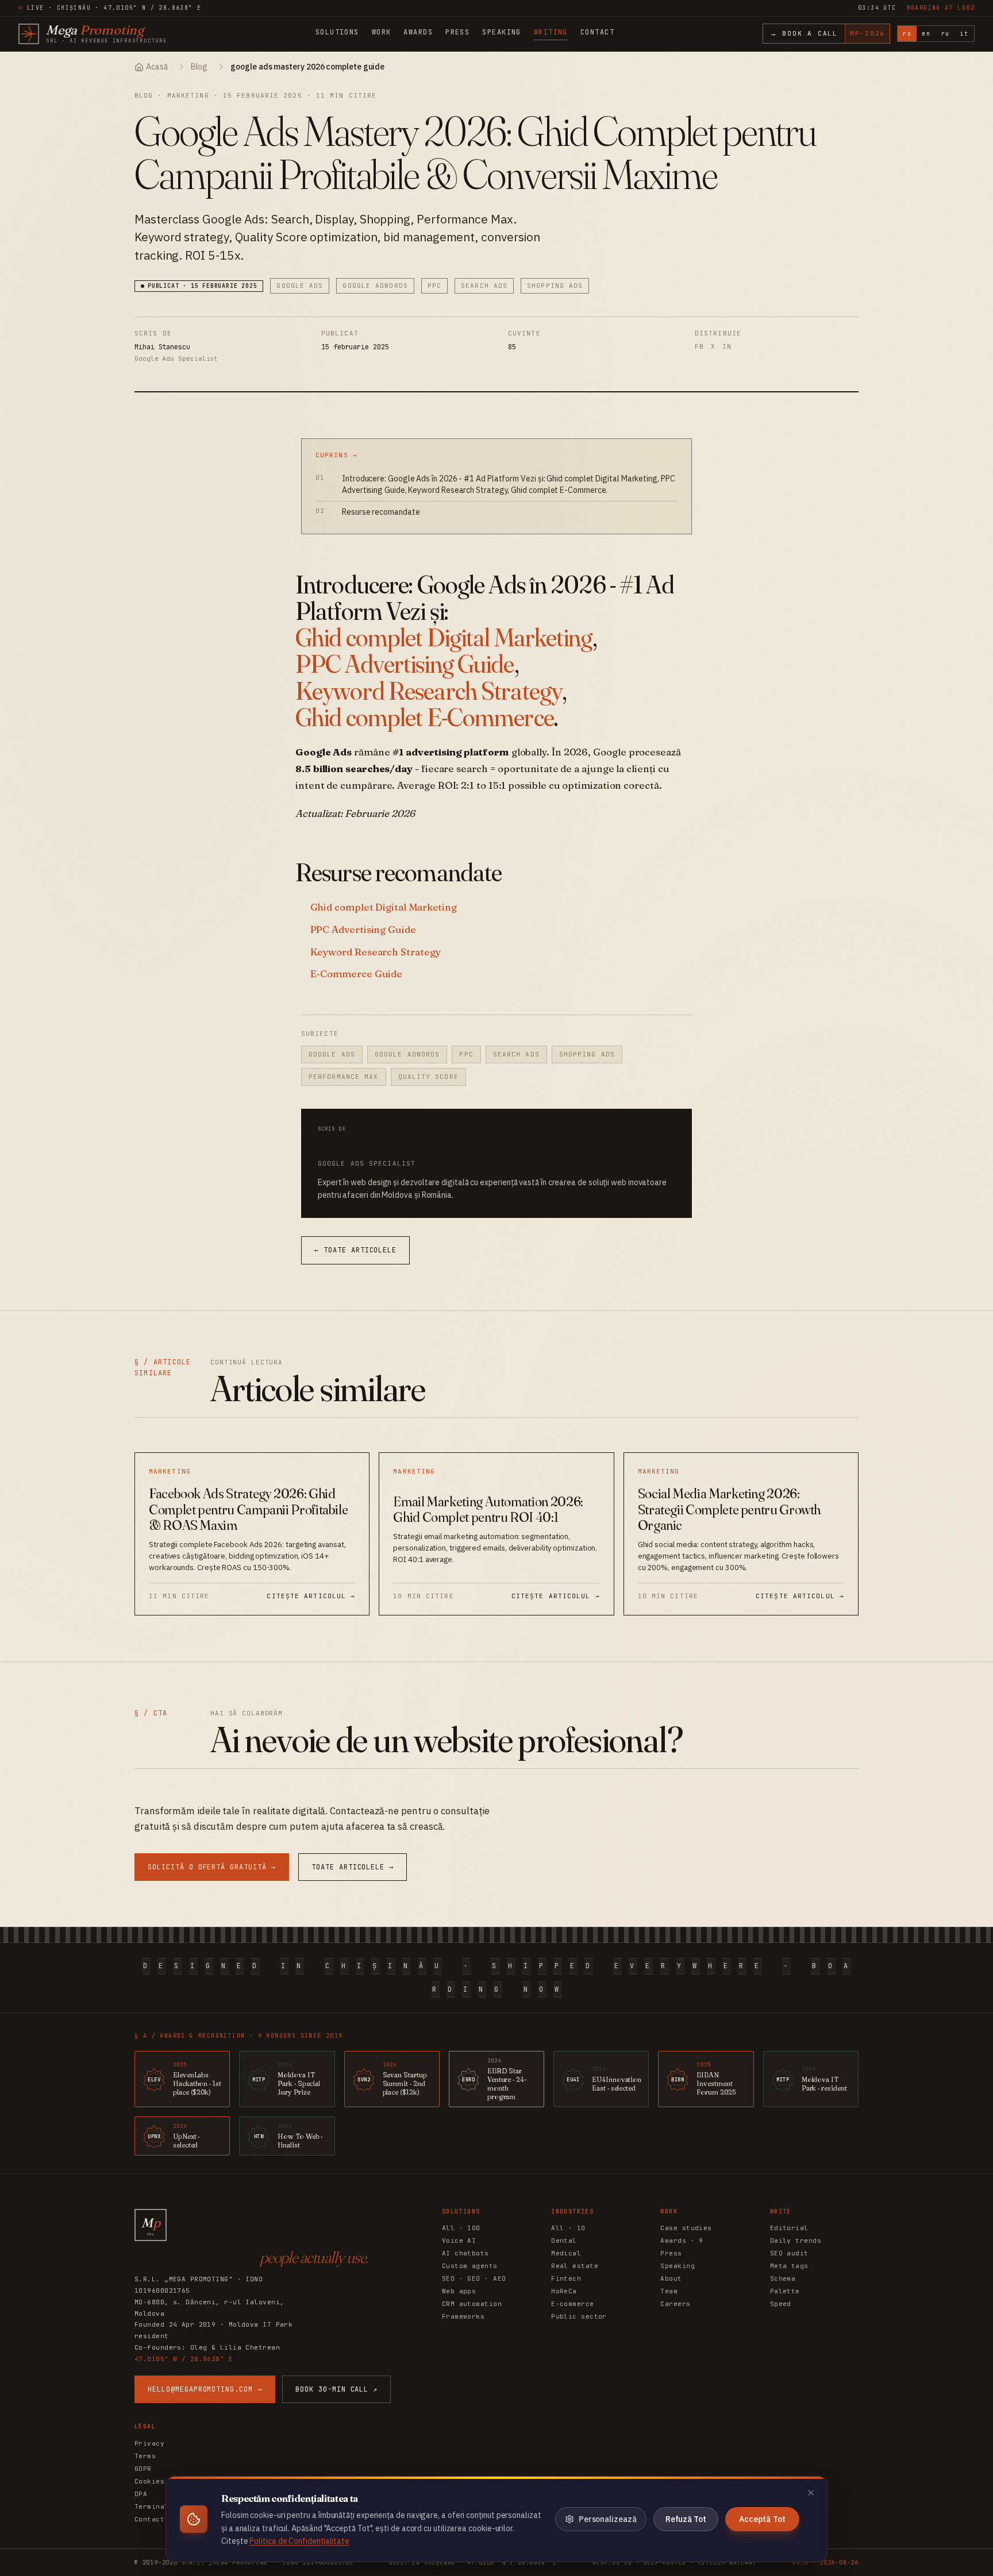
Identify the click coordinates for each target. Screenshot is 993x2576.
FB (699, 346)
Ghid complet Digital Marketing (444, 637)
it (965, 34)
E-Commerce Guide (357, 973)
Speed (781, 2304)
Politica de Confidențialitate (299, 2541)
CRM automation (472, 2304)
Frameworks (463, 2316)
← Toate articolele (355, 1250)
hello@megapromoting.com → (205, 2389)
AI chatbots (465, 2253)
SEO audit (789, 2253)
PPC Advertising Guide (405, 664)
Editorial (789, 2228)
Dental (564, 2240)
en (926, 34)
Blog (199, 67)
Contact (597, 32)
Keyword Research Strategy (429, 691)
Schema (783, 2278)
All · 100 (461, 2228)
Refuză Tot (686, 2519)
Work (382, 32)
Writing (551, 32)
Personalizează (608, 2519)
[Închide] (811, 2493)
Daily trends (796, 2240)
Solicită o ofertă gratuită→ (212, 1867)
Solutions (337, 32)
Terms (145, 2456)
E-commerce (572, 2304)
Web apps (459, 2291)
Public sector (579, 2316)
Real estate (575, 2266)
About (671, 2278)
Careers (675, 2304)
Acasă (157, 67)
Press (457, 32)
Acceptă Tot (762, 2519)
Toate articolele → (353, 1867)
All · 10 (568, 2228)
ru (946, 34)
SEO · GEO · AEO (474, 2278)
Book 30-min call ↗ (336, 2389)
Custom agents (470, 2266)
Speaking (502, 32)
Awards (418, 32)
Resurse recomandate (381, 512)
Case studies (686, 2228)
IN (727, 346)
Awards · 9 (682, 2240)
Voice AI (459, 2240)
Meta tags (789, 2266)
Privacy (149, 2443)
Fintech (566, 2278)
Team (669, 2291)
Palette (785, 2291)
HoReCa (564, 2291)
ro (907, 34)
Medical (566, 2253)
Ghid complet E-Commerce (425, 717)
